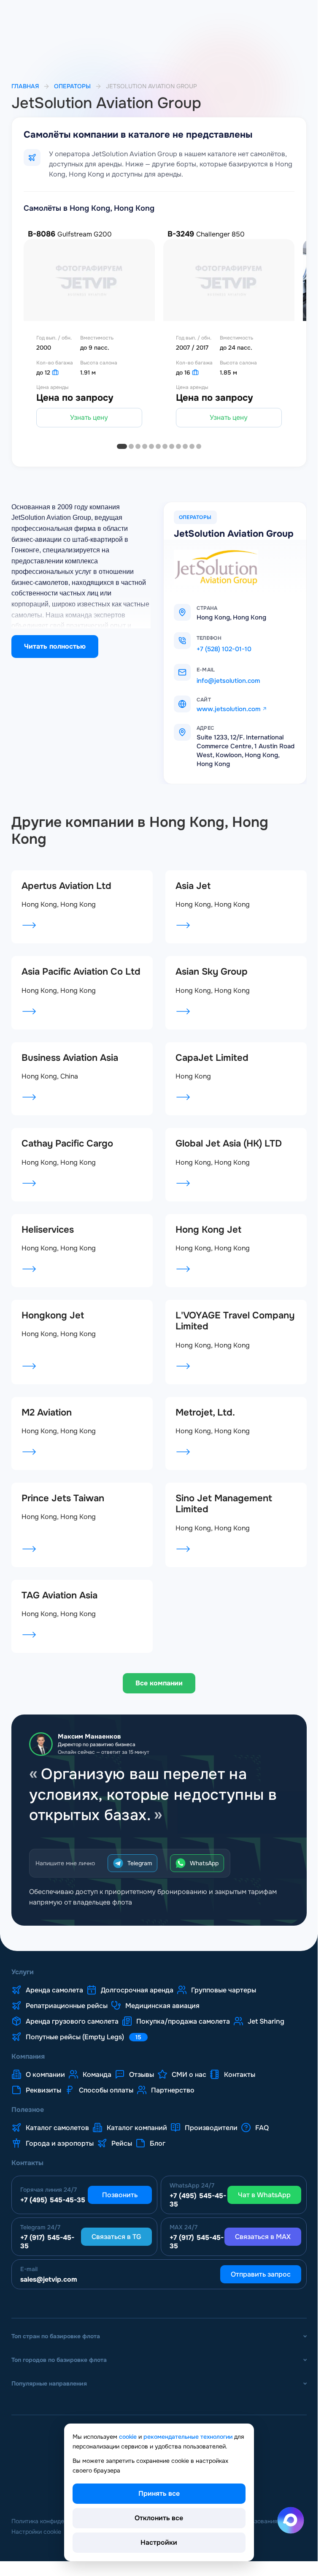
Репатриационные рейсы (67, 2006)
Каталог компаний (137, 2128)
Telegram (140, 1863)
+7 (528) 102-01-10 (224, 649)
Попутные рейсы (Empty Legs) (84, 2037)
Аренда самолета (54, 1990)
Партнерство (173, 2090)
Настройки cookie (36, 2532)
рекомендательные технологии (188, 2437)
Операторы (72, 86)
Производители (211, 2128)
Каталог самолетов (57, 2128)
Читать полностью (55, 646)
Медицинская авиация (162, 2006)
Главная (25, 86)
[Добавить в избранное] (155, 359)
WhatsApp (204, 1863)
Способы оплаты (106, 2090)
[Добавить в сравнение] (155, 382)
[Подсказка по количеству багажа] (55, 372)
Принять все (159, 2493)
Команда (97, 2075)
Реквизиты (43, 2090)
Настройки (159, 2542)
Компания (28, 2057)
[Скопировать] (231, 638)
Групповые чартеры (224, 1990)
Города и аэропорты (60, 2144)
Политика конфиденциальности (56, 2521)
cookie (128, 2437)
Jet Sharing (266, 2022)
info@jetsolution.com (228, 681)
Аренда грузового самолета (72, 2022)
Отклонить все (159, 2518)
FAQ (262, 2128)
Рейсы (122, 2144)
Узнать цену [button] (89, 417)
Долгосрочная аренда (137, 1990)
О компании (45, 2075)
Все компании (159, 1683)
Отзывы (142, 2075)
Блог (158, 2144)
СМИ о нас (189, 2075)
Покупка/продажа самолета (183, 2022)
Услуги (23, 1972)
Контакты (240, 2075)
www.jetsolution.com (228, 709)
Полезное (28, 2110)
